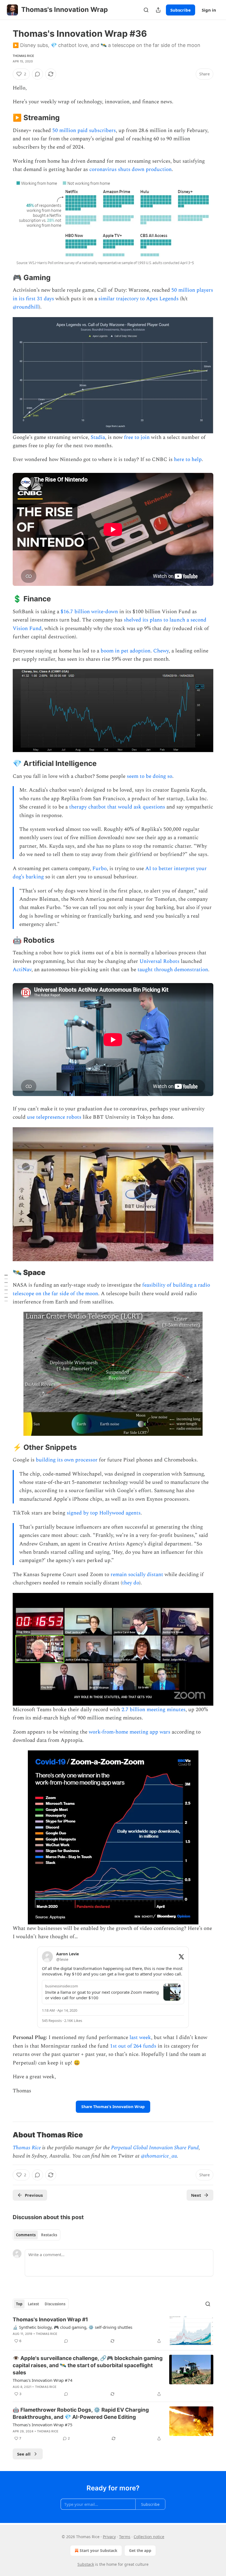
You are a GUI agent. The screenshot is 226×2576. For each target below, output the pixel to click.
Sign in (209, 10)
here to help (188, 459)
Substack (86, 2564)
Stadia (98, 437)
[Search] (146, 10)
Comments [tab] (26, 2235)
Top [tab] (19, 2304)
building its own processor (67, 1460)
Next (196, 2195)
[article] (113, 2331)
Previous (34, 2195)
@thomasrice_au (159, 2156)
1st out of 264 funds (133, 2046)
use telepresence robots (54, 1117)
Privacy (109, 2537)
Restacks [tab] (49, 2235)
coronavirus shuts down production (131, 169)
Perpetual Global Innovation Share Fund (155, 2148)
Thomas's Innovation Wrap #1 (50, 2320)
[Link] (5, 118)
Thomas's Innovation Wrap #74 (43, 2380)
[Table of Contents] (6, 1288)
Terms (125, 2537)
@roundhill (26, 307)
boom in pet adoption (126, 651)
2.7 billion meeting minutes (154, 1710)
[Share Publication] (158, 10)
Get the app (140, 2550)
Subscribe (181, 10)
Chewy (161, 651)
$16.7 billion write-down (89, 612)
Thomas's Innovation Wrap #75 (43, 2425)
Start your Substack (99, 2550)
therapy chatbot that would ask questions (117, 807)
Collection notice (149, 2537)
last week (140, 2038)
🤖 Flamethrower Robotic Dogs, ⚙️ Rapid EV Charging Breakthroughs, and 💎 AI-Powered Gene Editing (81, 2413)
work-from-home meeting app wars (130, 1732)
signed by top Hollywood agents (104, 1513)
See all (24, 2454)
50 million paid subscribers (84, 131)
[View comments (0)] (37, 74)
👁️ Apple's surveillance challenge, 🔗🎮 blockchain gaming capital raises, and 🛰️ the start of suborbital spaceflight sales (88, 2365)
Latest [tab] (33, 2304)
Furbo (99, 869)
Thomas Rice (23, 56)
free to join (137, 437)
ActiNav (22, 970)
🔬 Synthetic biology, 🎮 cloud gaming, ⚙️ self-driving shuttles (72, 2327)
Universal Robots (159, 961)
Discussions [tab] (55, 2304)
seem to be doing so (150, 776)
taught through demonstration (173, 970)
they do (131, 1583)
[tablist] (37, 2235)
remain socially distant (137, 1575)
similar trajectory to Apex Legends (138, 299)
